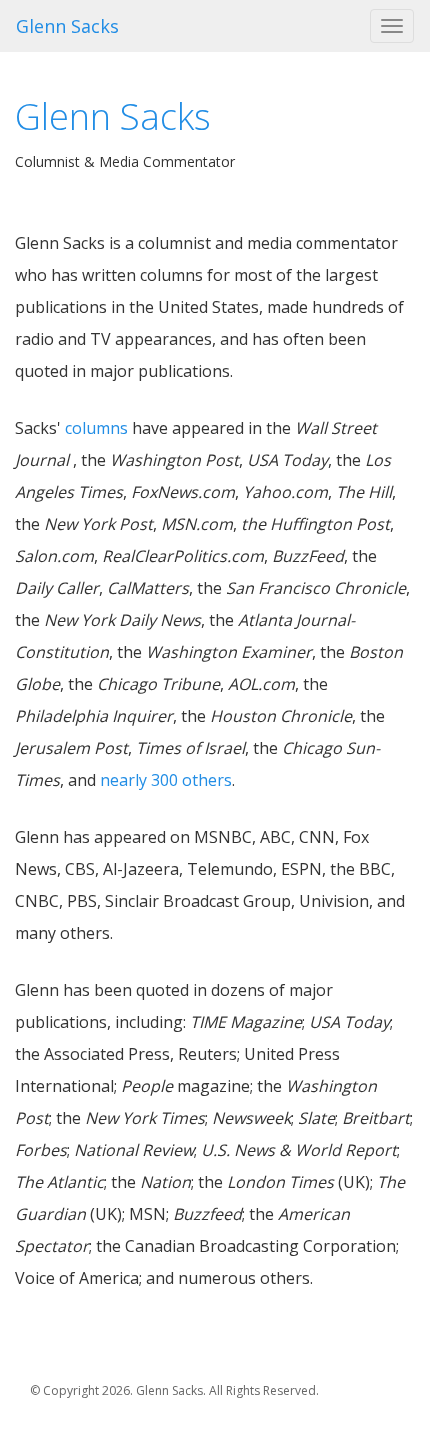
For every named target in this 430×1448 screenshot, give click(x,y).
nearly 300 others (166, 780)
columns (96, 428)
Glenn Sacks (67, 26)
